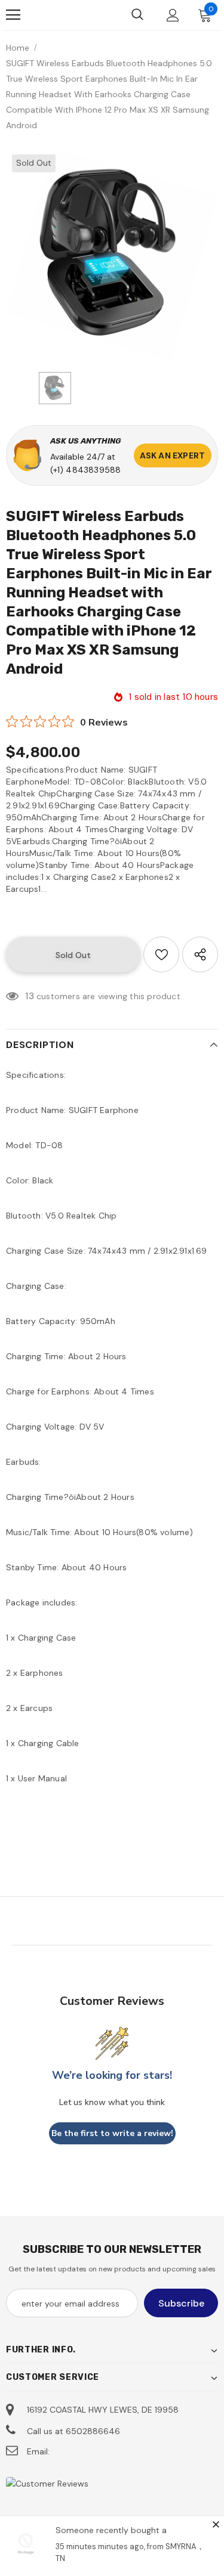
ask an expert (173, 455)
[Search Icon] (137, 15)
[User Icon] (173, 15)
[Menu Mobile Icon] (13, 15)
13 (29, 996)
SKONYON (63, 15)
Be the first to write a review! (112, 2133)
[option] (112, 254)
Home (18, 48)
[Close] (216, 2524)
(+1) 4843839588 (86, 470)
